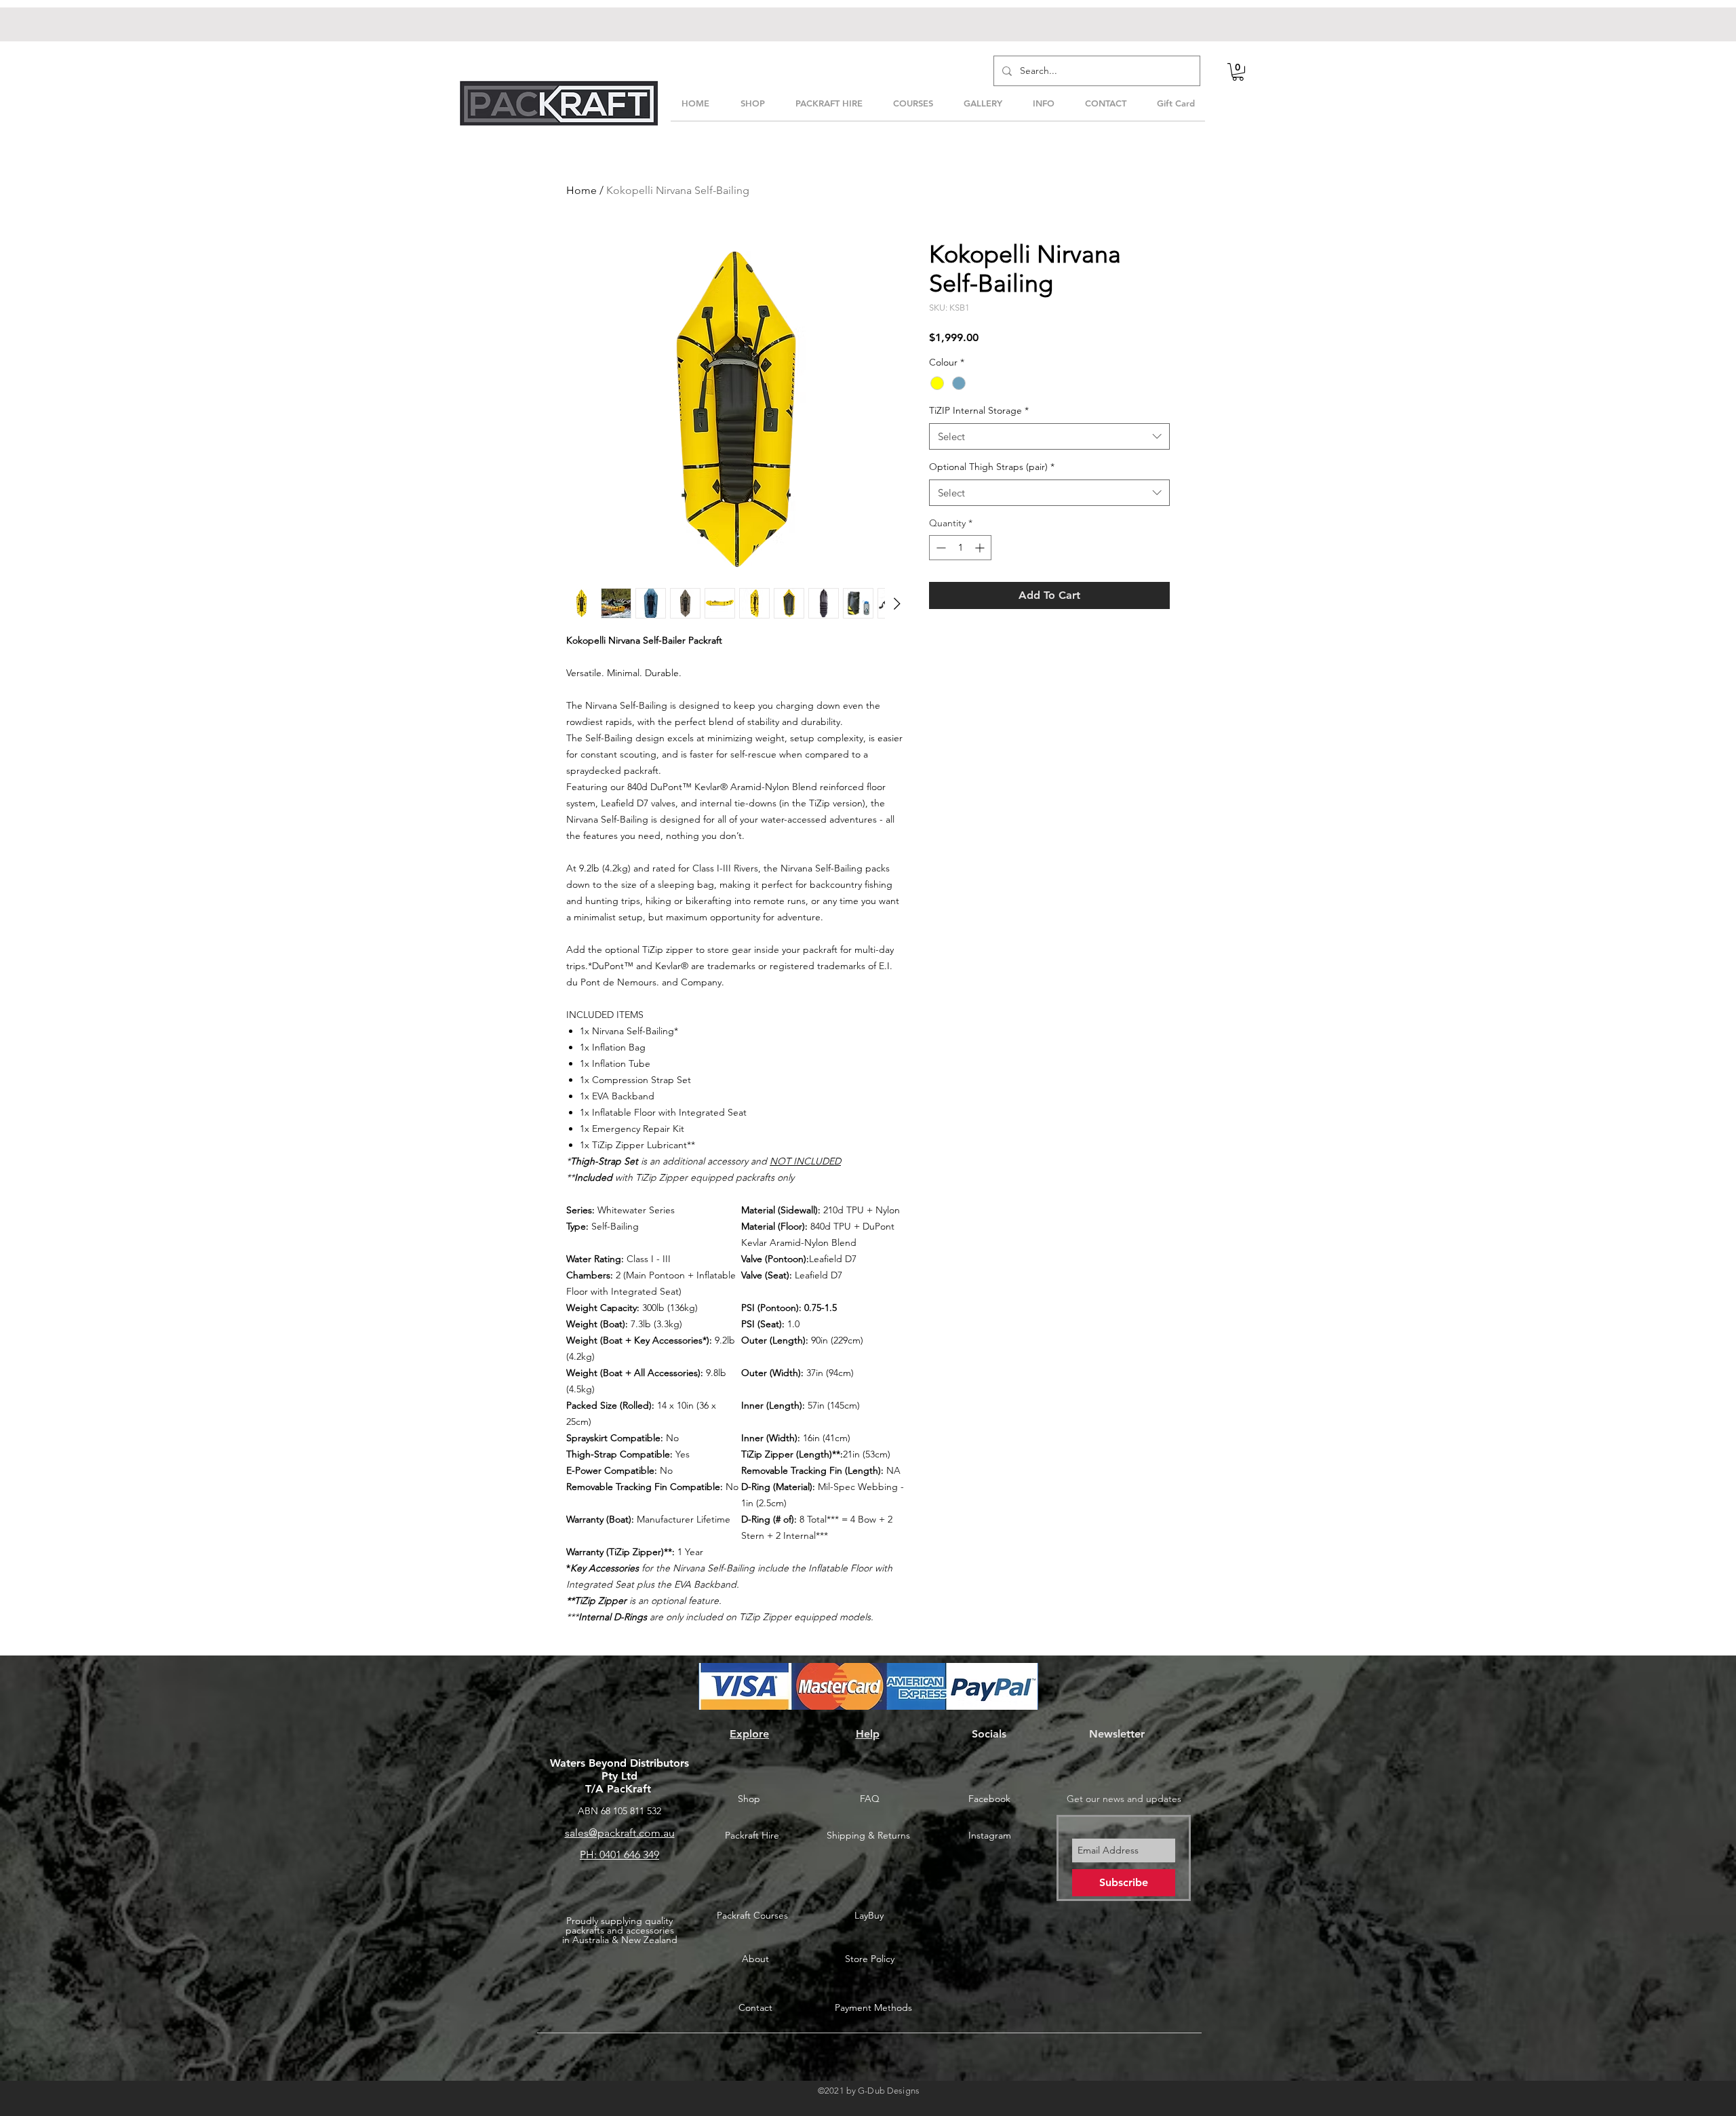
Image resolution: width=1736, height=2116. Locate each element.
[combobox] (1049, 436)
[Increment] (981, 548)
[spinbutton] (960, 548)
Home (581, 190)
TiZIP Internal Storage (979, 410)
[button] (1238, 72)
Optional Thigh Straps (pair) (992, 467)
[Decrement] (940, 548)
